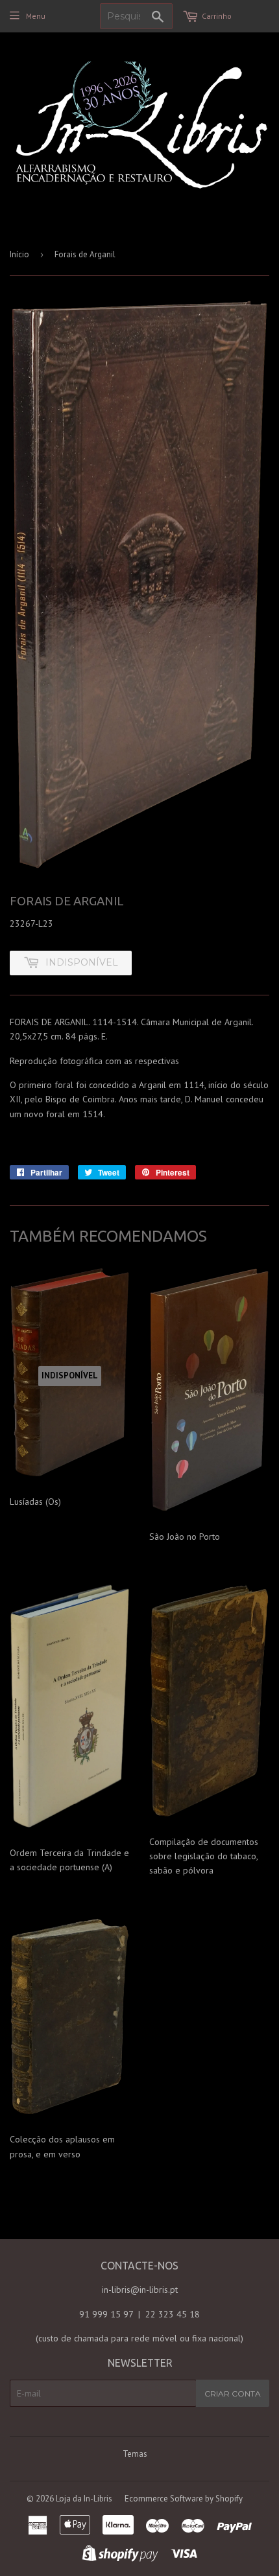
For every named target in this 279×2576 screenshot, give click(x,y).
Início (19, 254)
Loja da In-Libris (84, 2499)
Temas (135, 2454)
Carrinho (217, 16)
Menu (36, 16)
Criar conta (233, 2394)
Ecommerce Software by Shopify (184, 2499)
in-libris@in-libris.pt (140, 2290)
